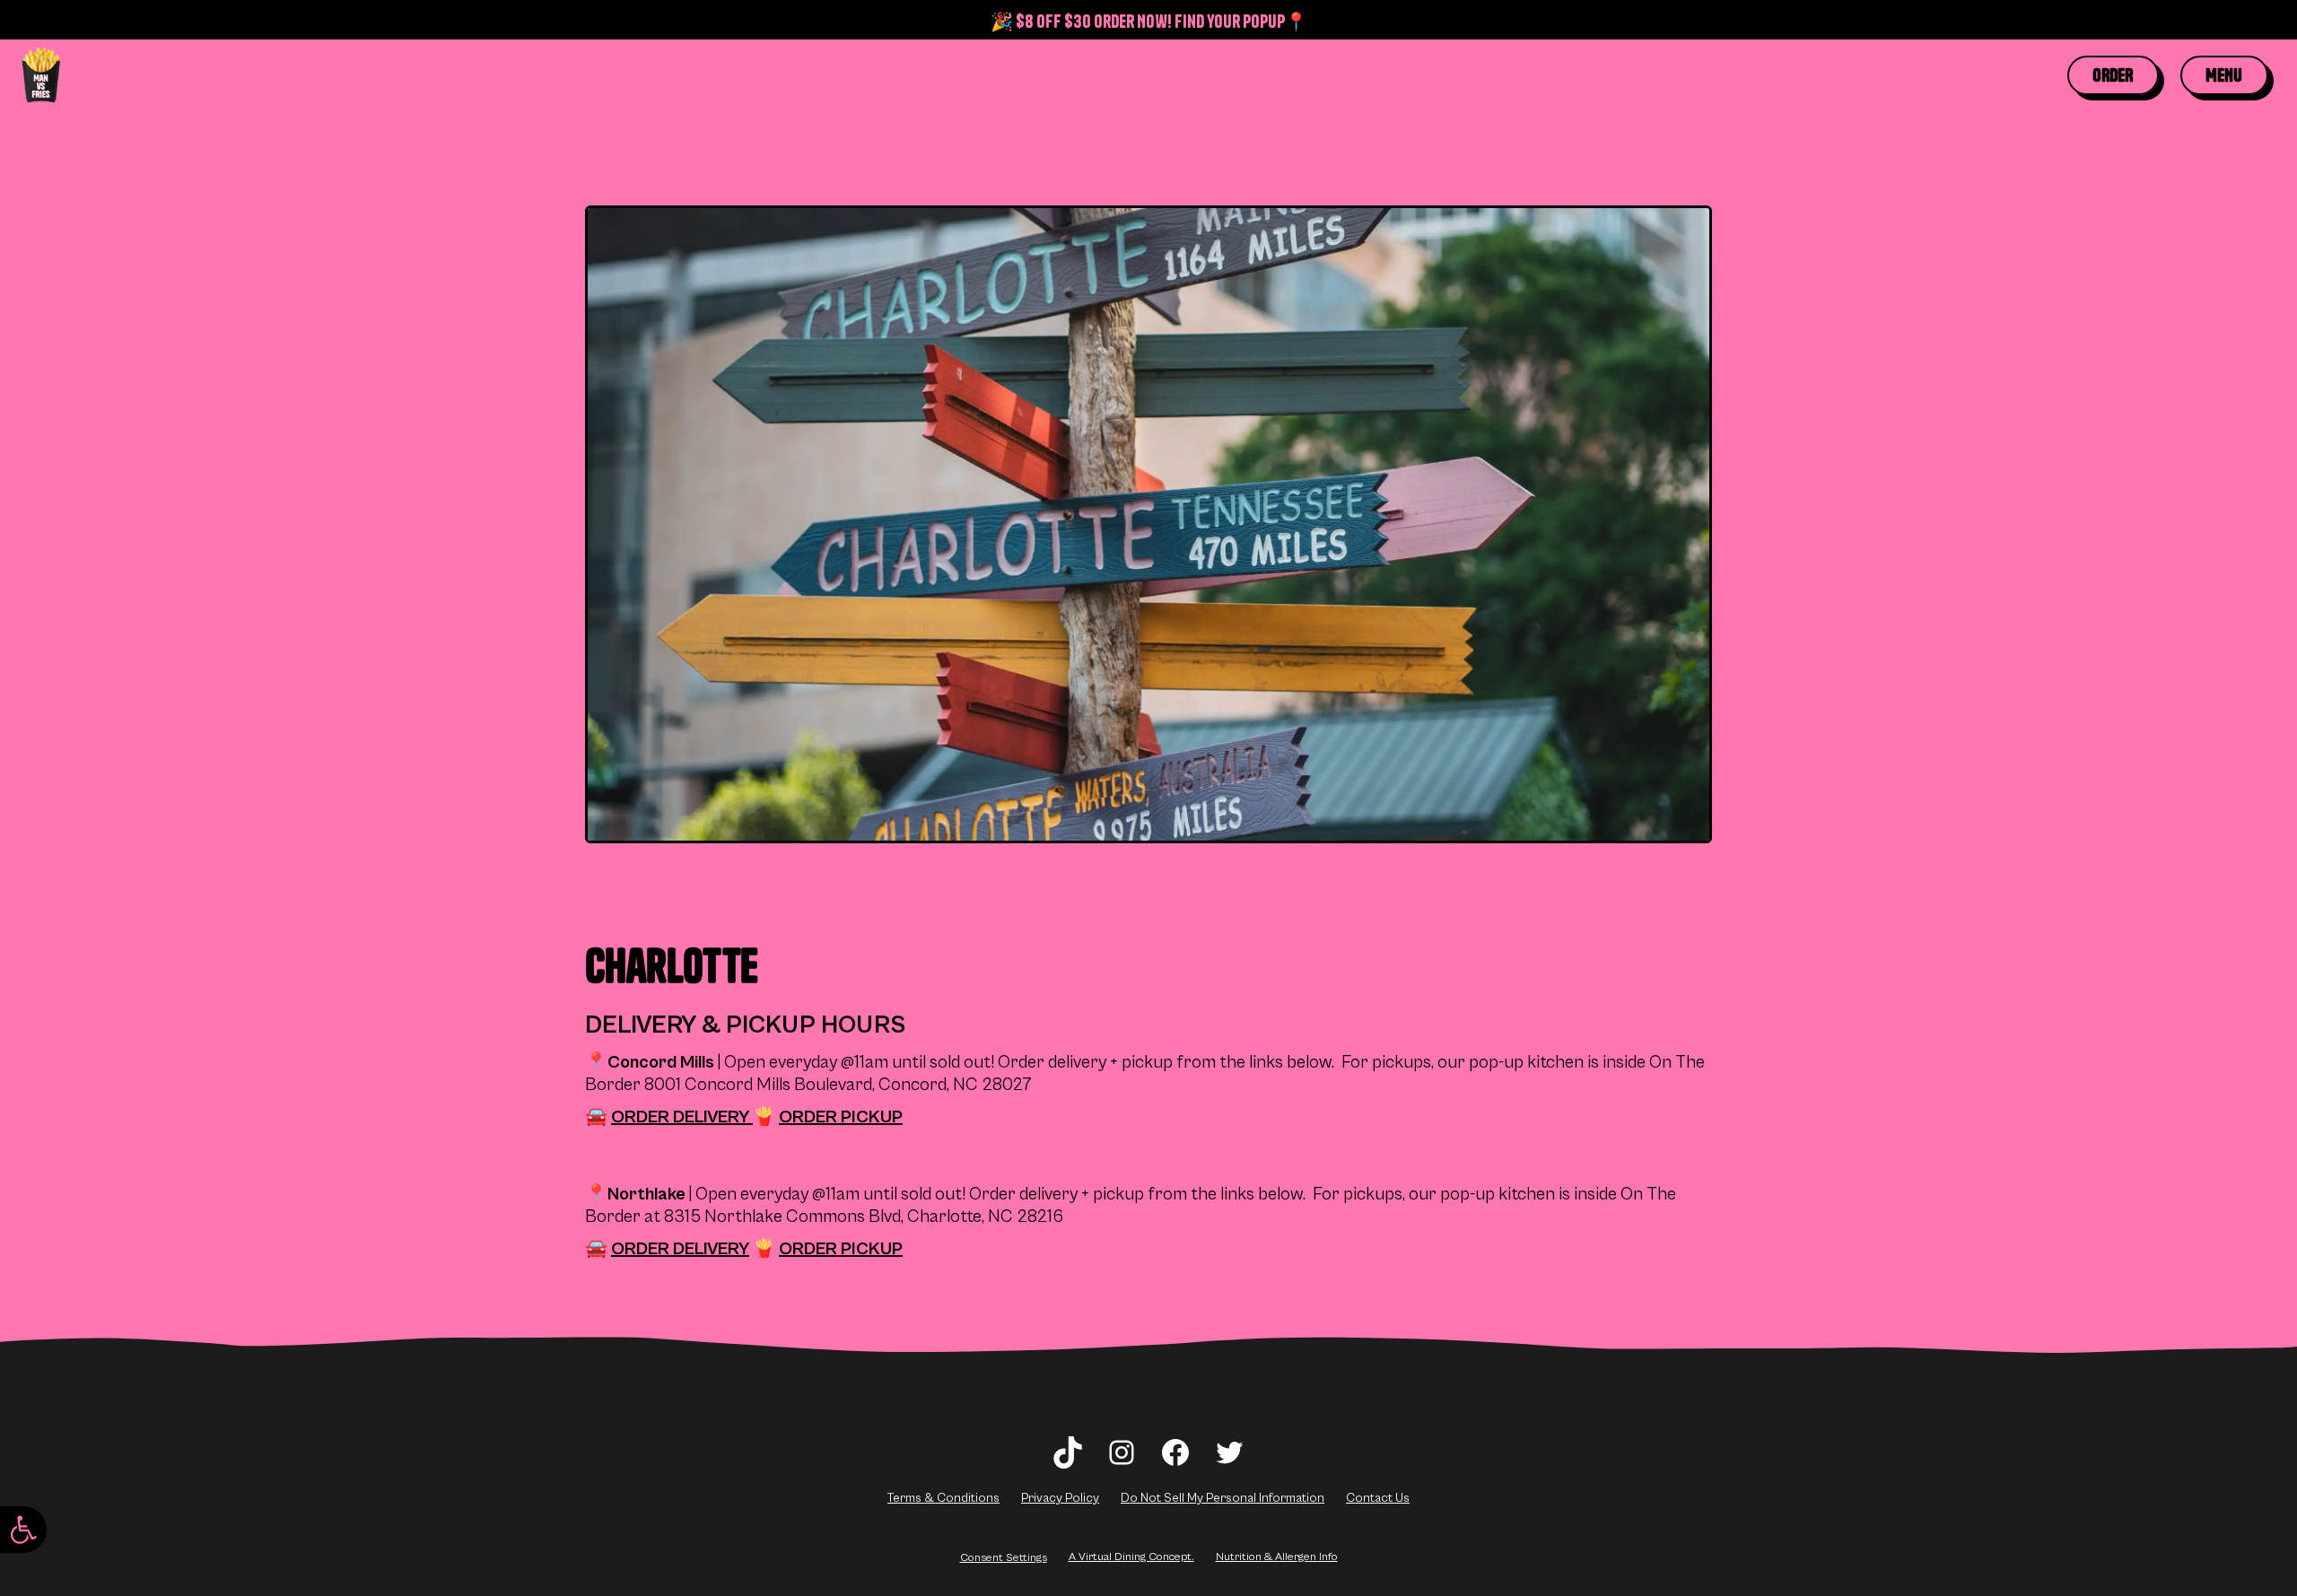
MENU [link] (2224, 75)
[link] (23, 1530)
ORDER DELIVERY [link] (682, 1117)
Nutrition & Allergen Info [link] (1277, 1557)
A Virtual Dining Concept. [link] (1131, 1557)
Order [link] (2113, 75)
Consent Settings (1004, 1557)
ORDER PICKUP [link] (841, 1117)
